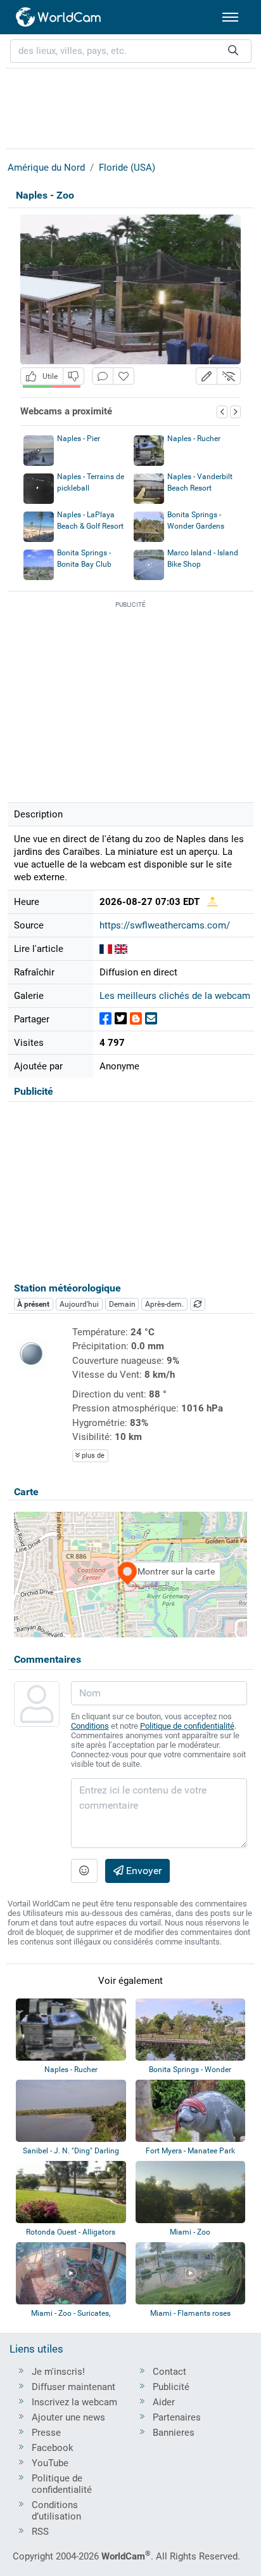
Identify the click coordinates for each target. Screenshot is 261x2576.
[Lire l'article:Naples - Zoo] (106, 949)
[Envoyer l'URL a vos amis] (151, 1019)
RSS (40, 2532)
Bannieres (174, 2433)
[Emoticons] (84, 1871)
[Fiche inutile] (73, 376)
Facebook (53, 2448)
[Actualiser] (198, 1304)
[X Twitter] (121, 1019)
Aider (164, 2402)
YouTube (50, 2463)
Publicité (171, 2387)
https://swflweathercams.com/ (165, 925)
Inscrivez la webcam (74, 2402)
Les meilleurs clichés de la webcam (175, 996)
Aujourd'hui (79, 1304)
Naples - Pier (79, 439)
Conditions (90, 1726)
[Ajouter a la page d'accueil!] (124, 376)
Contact (169, 2372)
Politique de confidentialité (187, 1726)
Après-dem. (164, 1304)
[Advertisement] (130, 107)
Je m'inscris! (58, 2372)
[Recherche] (233, 51)
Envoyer (143, 1871)
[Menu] (230, 17)
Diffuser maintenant (73, 2387)
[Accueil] (59, 17)
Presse (46, 2433)
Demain (122, 1304)
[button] (207, 376)
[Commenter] (103, 376)
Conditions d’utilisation (56, 2511)
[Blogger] (136, 1019)
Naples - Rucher (194, 439)
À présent (33, 1304)
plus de (92, 1456)
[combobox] (131, 51)
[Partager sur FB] (105, 1019)
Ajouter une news (68, 2417)
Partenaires (177, 2417)
